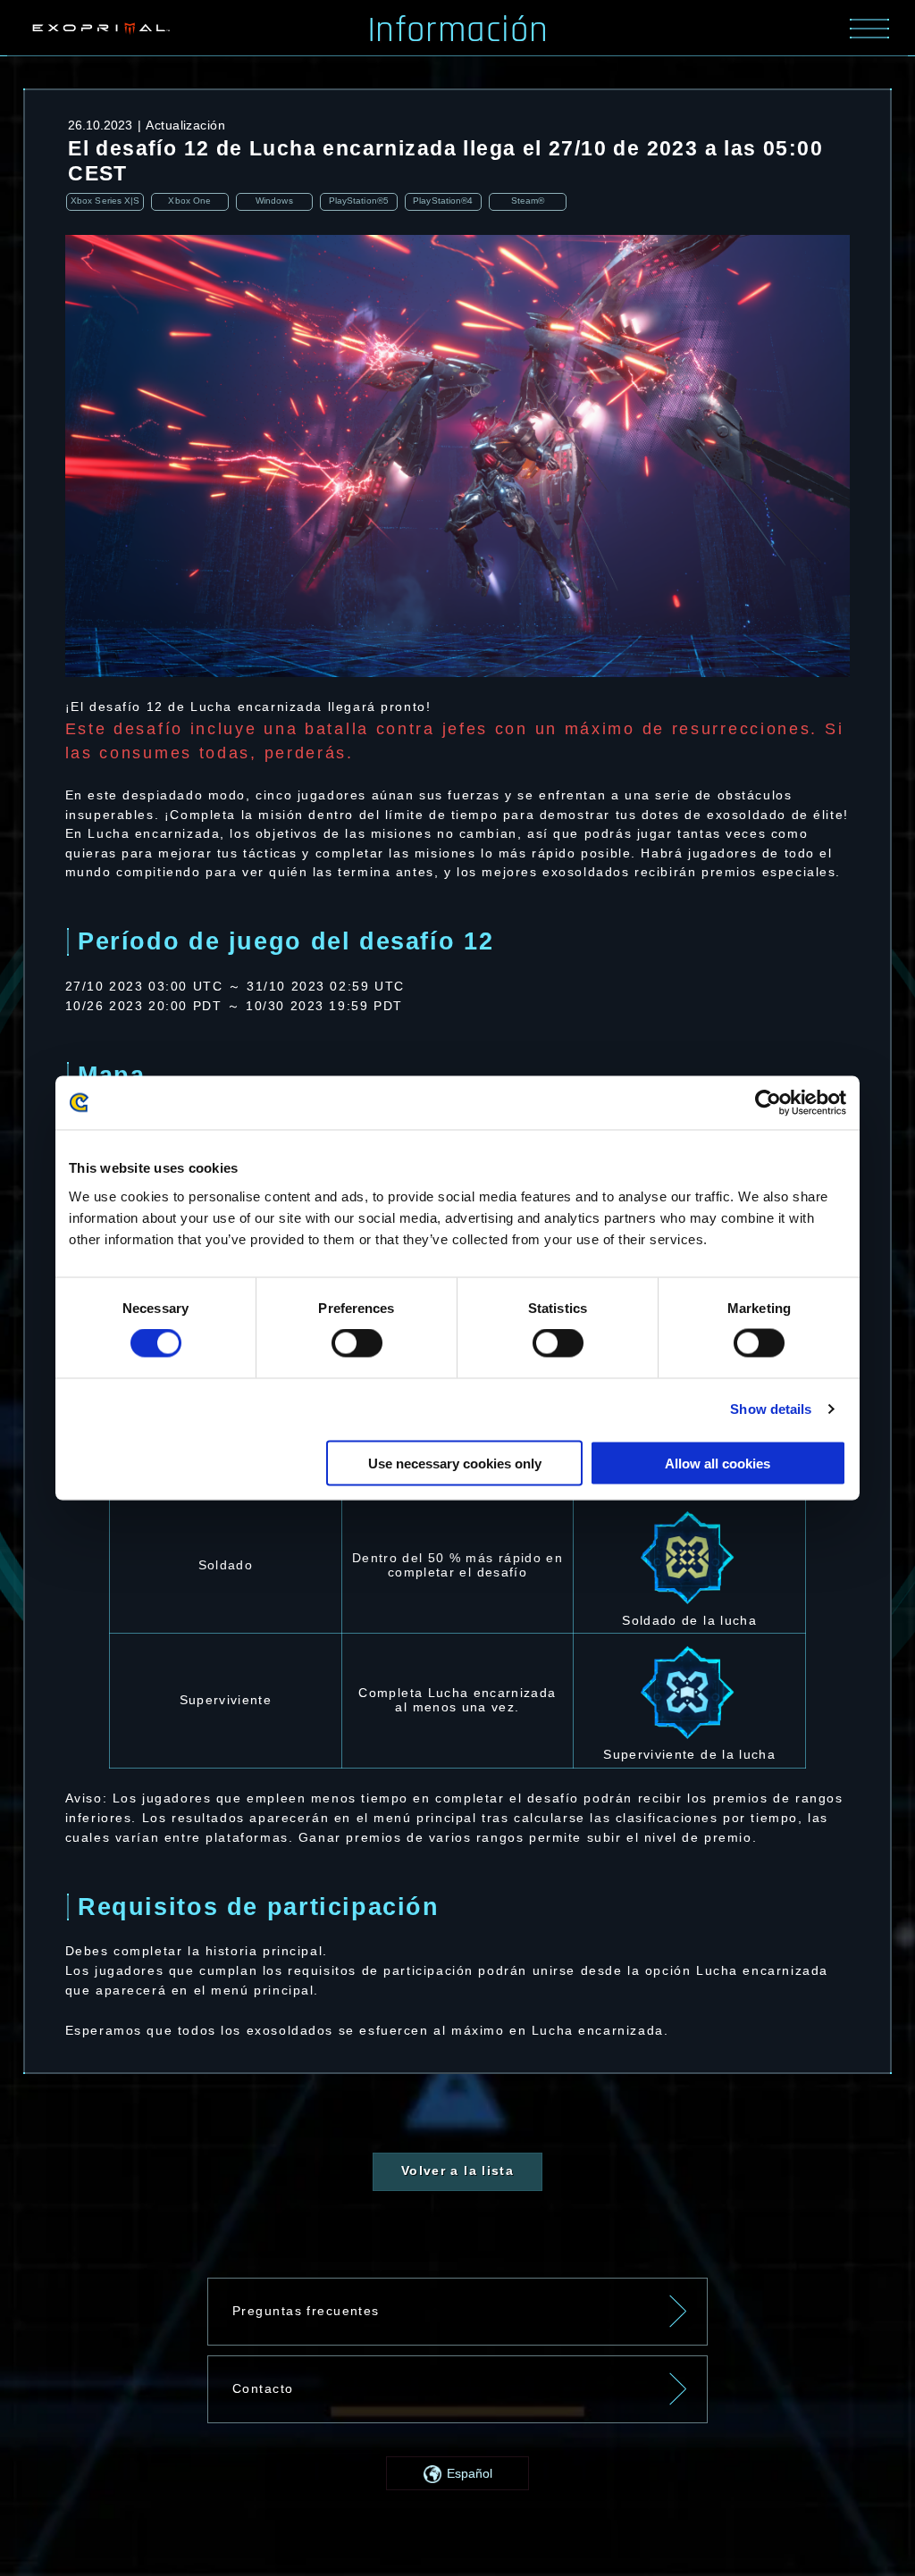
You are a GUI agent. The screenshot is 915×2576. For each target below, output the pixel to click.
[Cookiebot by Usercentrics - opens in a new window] (768, 1103)
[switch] (357, 1343)
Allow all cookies (718, 1463)
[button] (457, 2473)
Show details (771, 1409)
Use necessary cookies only (455, 1463)
